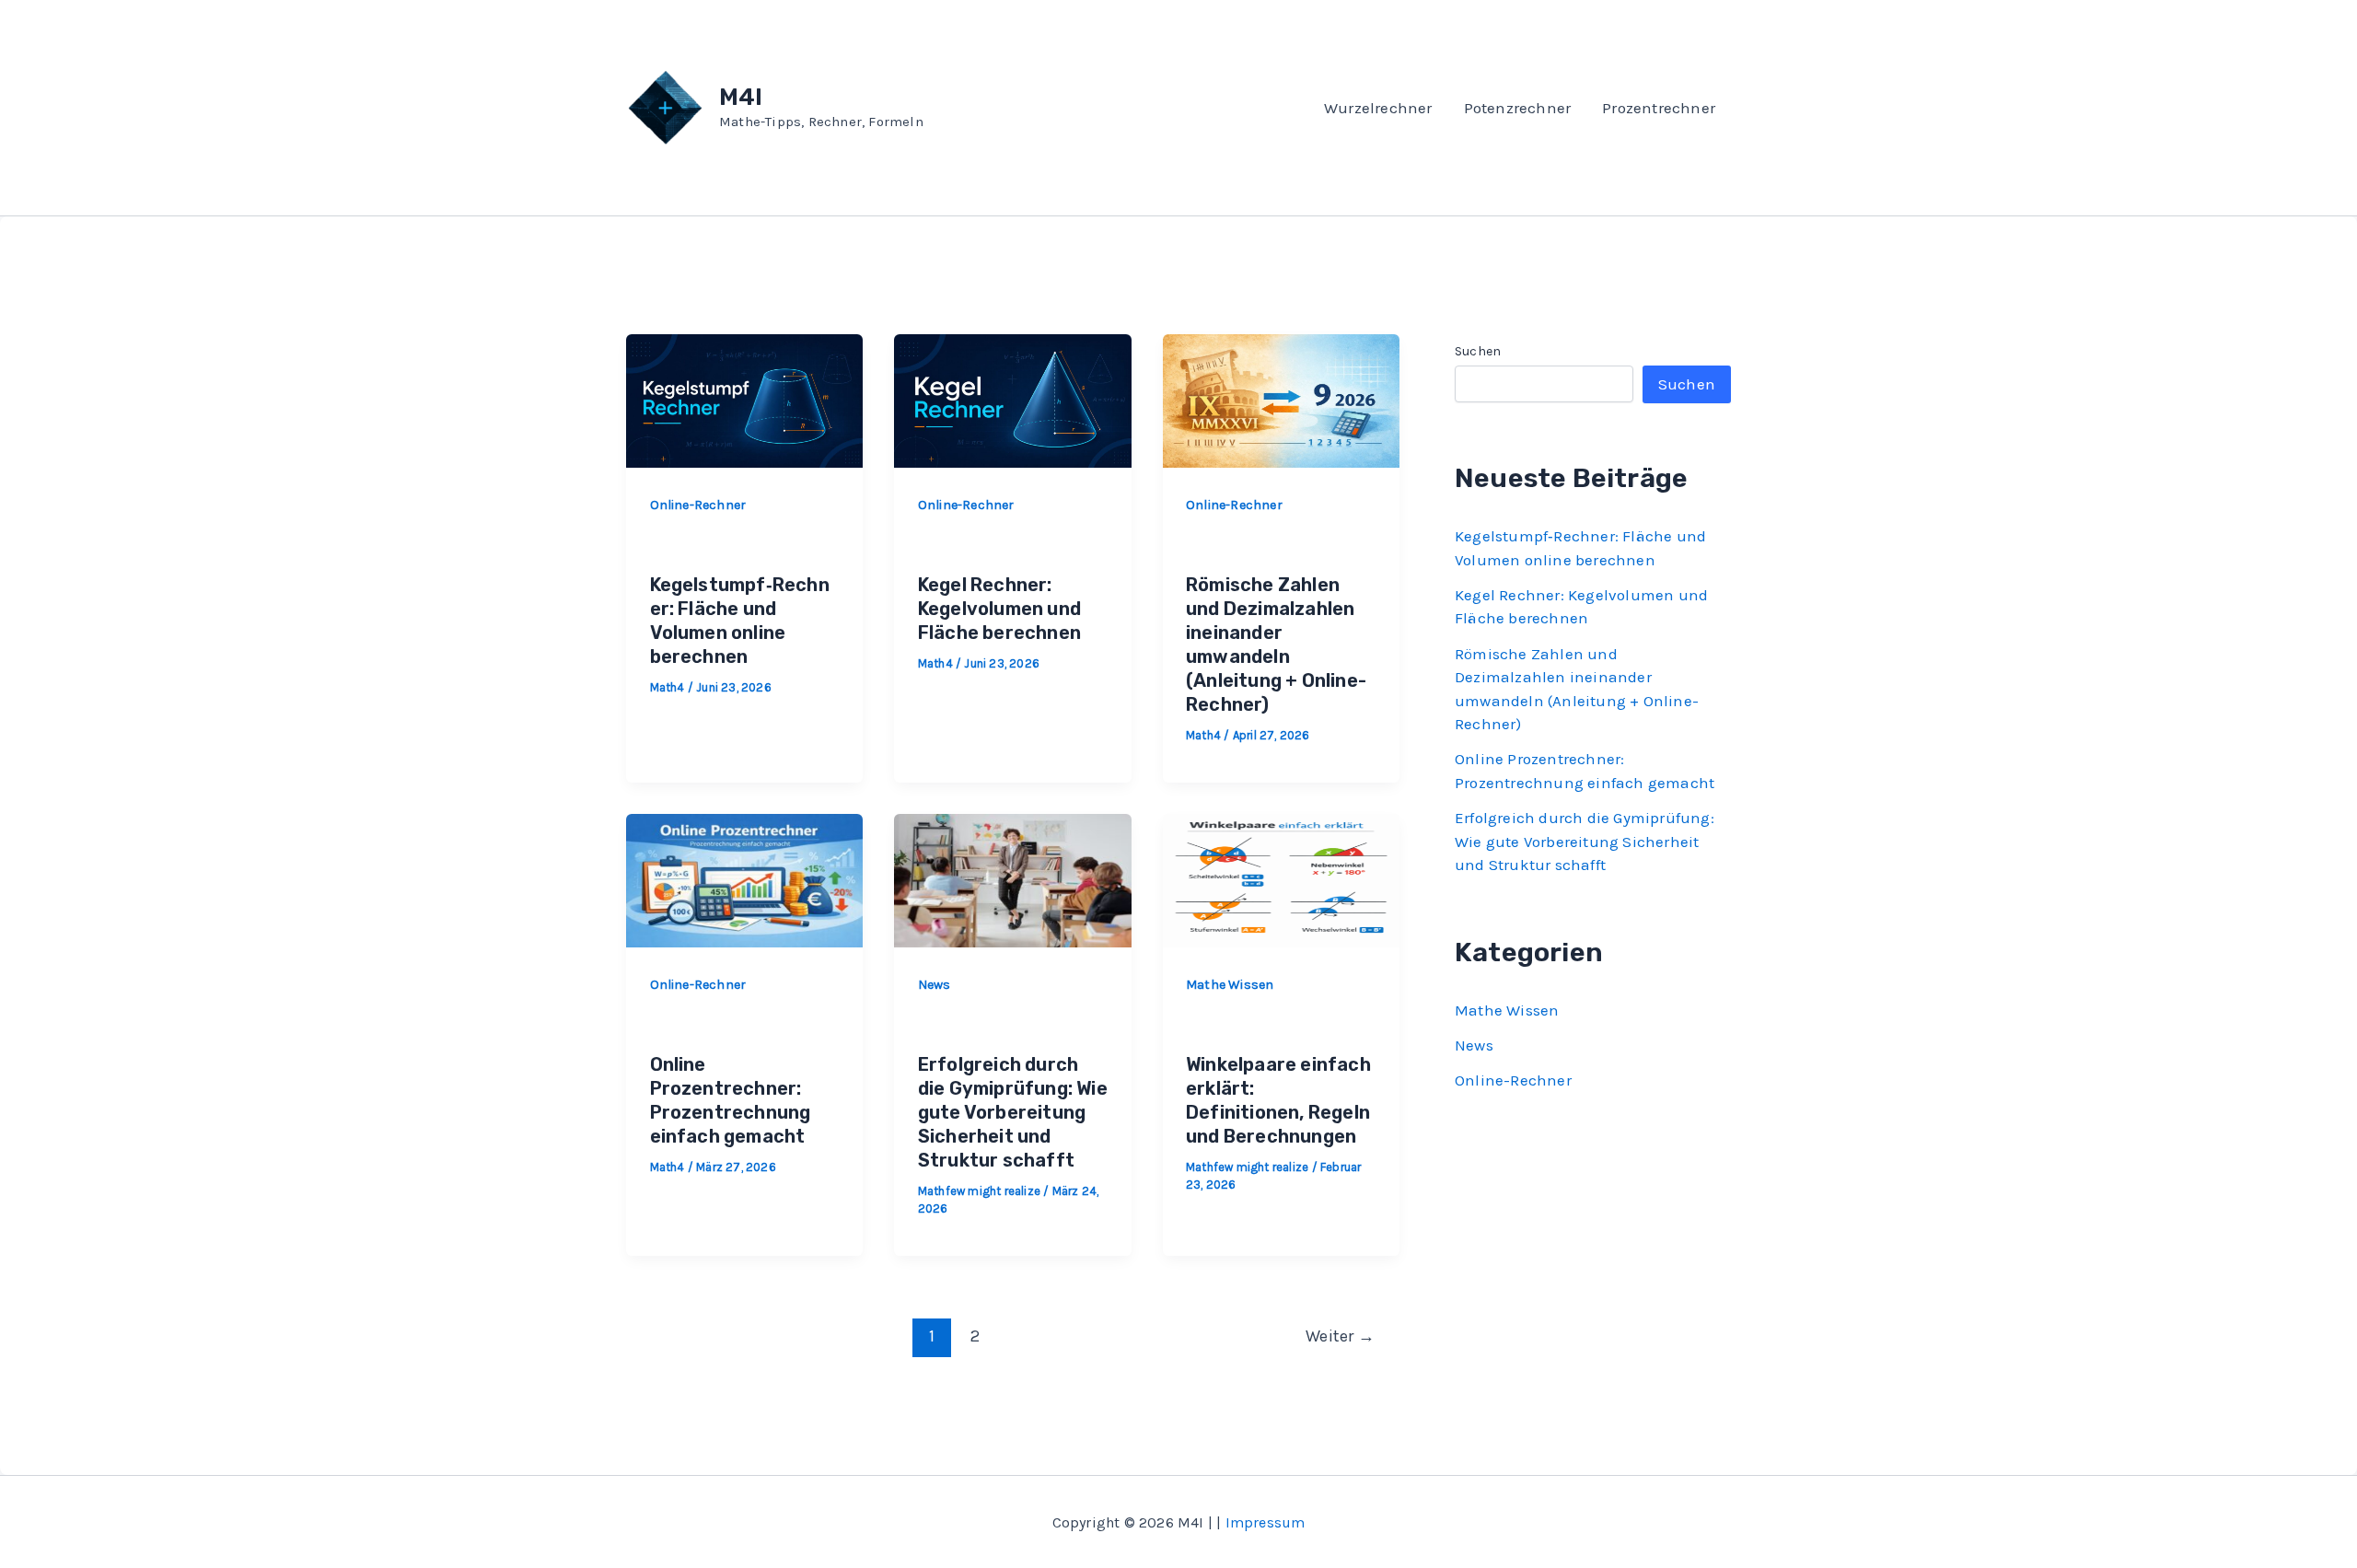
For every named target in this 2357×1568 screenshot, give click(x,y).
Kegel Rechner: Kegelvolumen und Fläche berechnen (999, 609)
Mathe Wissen (1230, 985)
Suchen (1478, 351)
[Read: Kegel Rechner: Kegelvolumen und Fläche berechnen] (1012, 399)
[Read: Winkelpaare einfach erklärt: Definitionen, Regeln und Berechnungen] (1281, 878)
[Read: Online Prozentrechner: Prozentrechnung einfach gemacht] (744, 878)
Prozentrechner (1659, 108)
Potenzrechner (1518, 108)
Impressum (1266, 1522)
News (935, 985)
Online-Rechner (698, 505)
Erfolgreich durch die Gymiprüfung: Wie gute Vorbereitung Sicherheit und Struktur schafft (1013, 1112)
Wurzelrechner (1378, 108)
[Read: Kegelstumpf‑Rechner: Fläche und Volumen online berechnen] (744, 399)
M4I (741, 97)
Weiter (1340, 1336)
